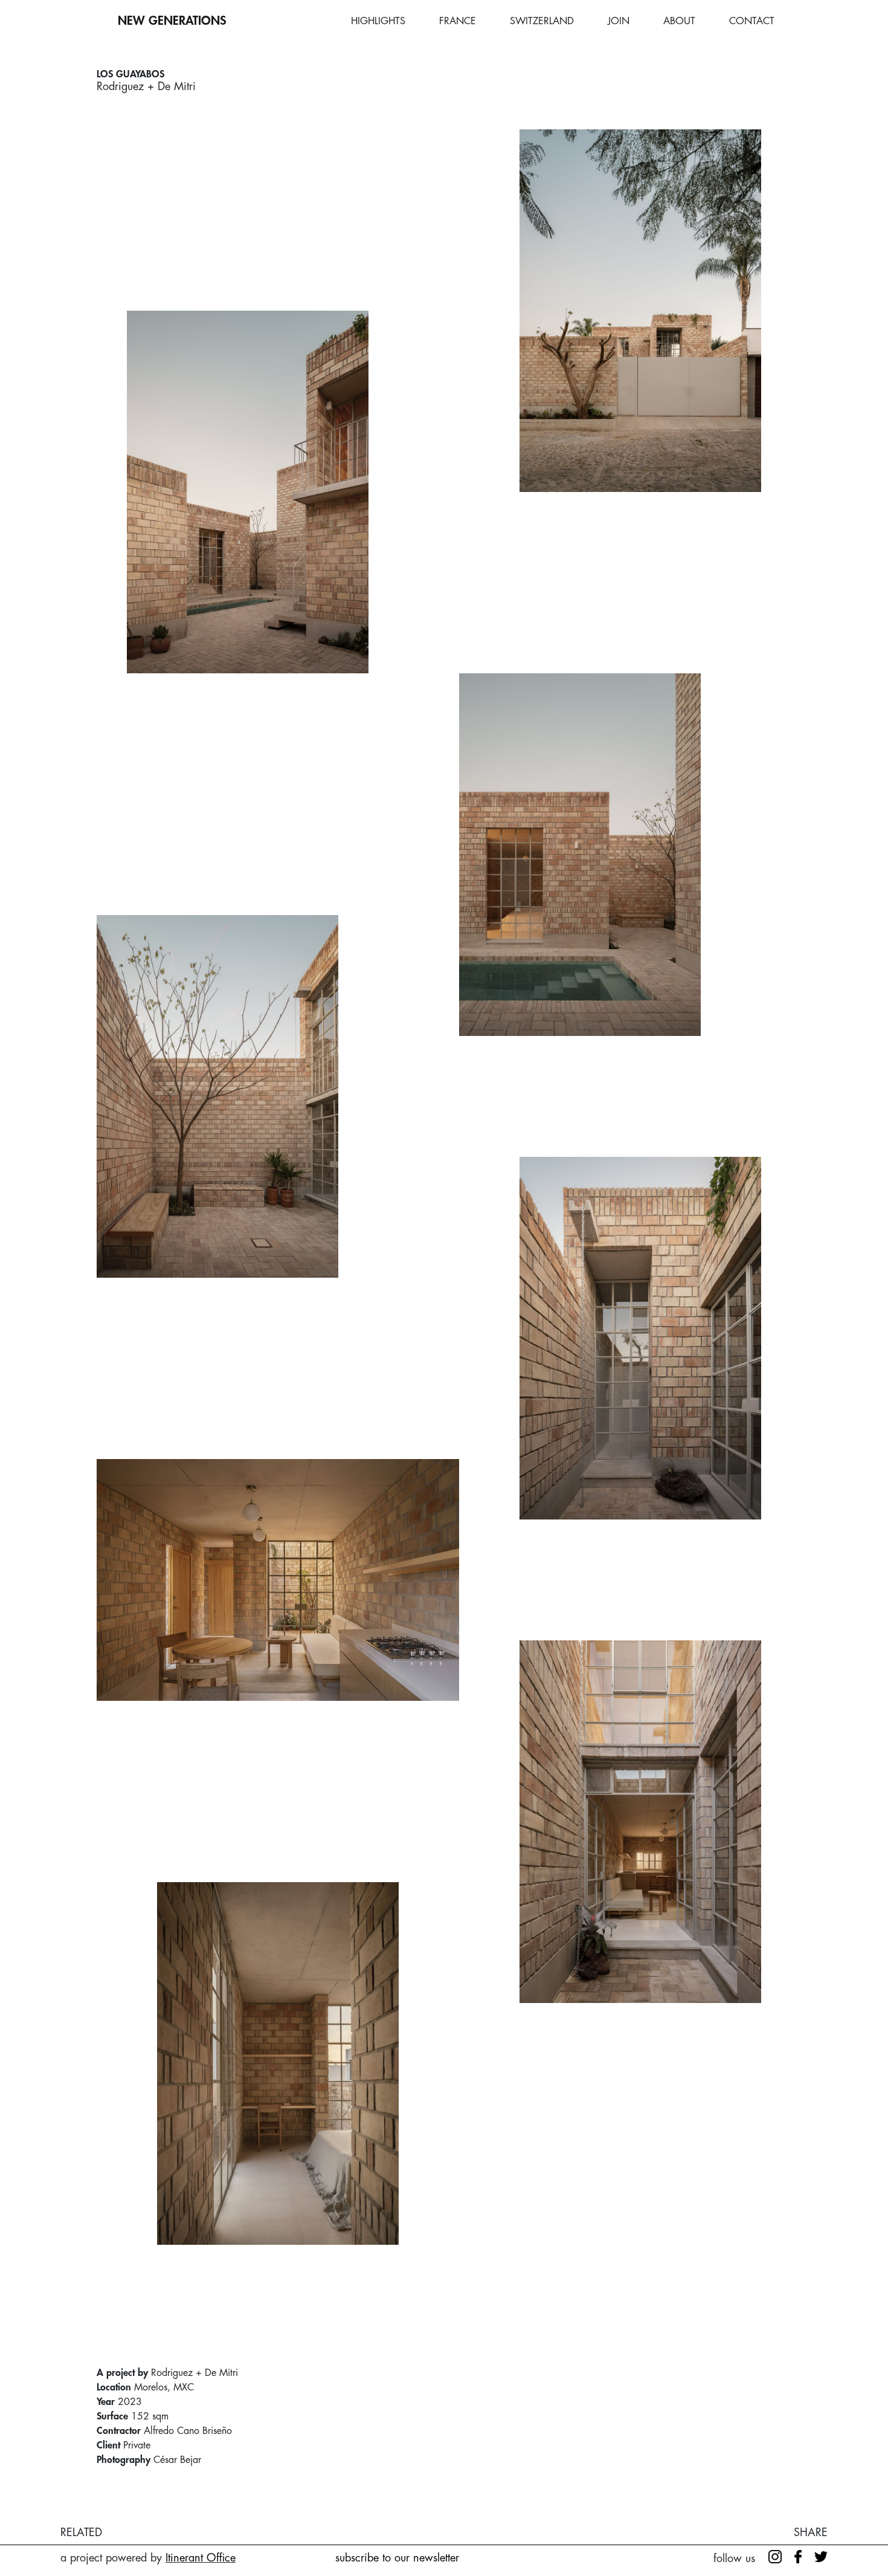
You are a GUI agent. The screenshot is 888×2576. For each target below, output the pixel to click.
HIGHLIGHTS (378, 21)
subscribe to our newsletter (397, 2558)
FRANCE (458, 21)
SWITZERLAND (542, 21)
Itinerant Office (201, 2558)
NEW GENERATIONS (172, 21)
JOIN (619, 21)
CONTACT (752, 21)
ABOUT (679, 21)
